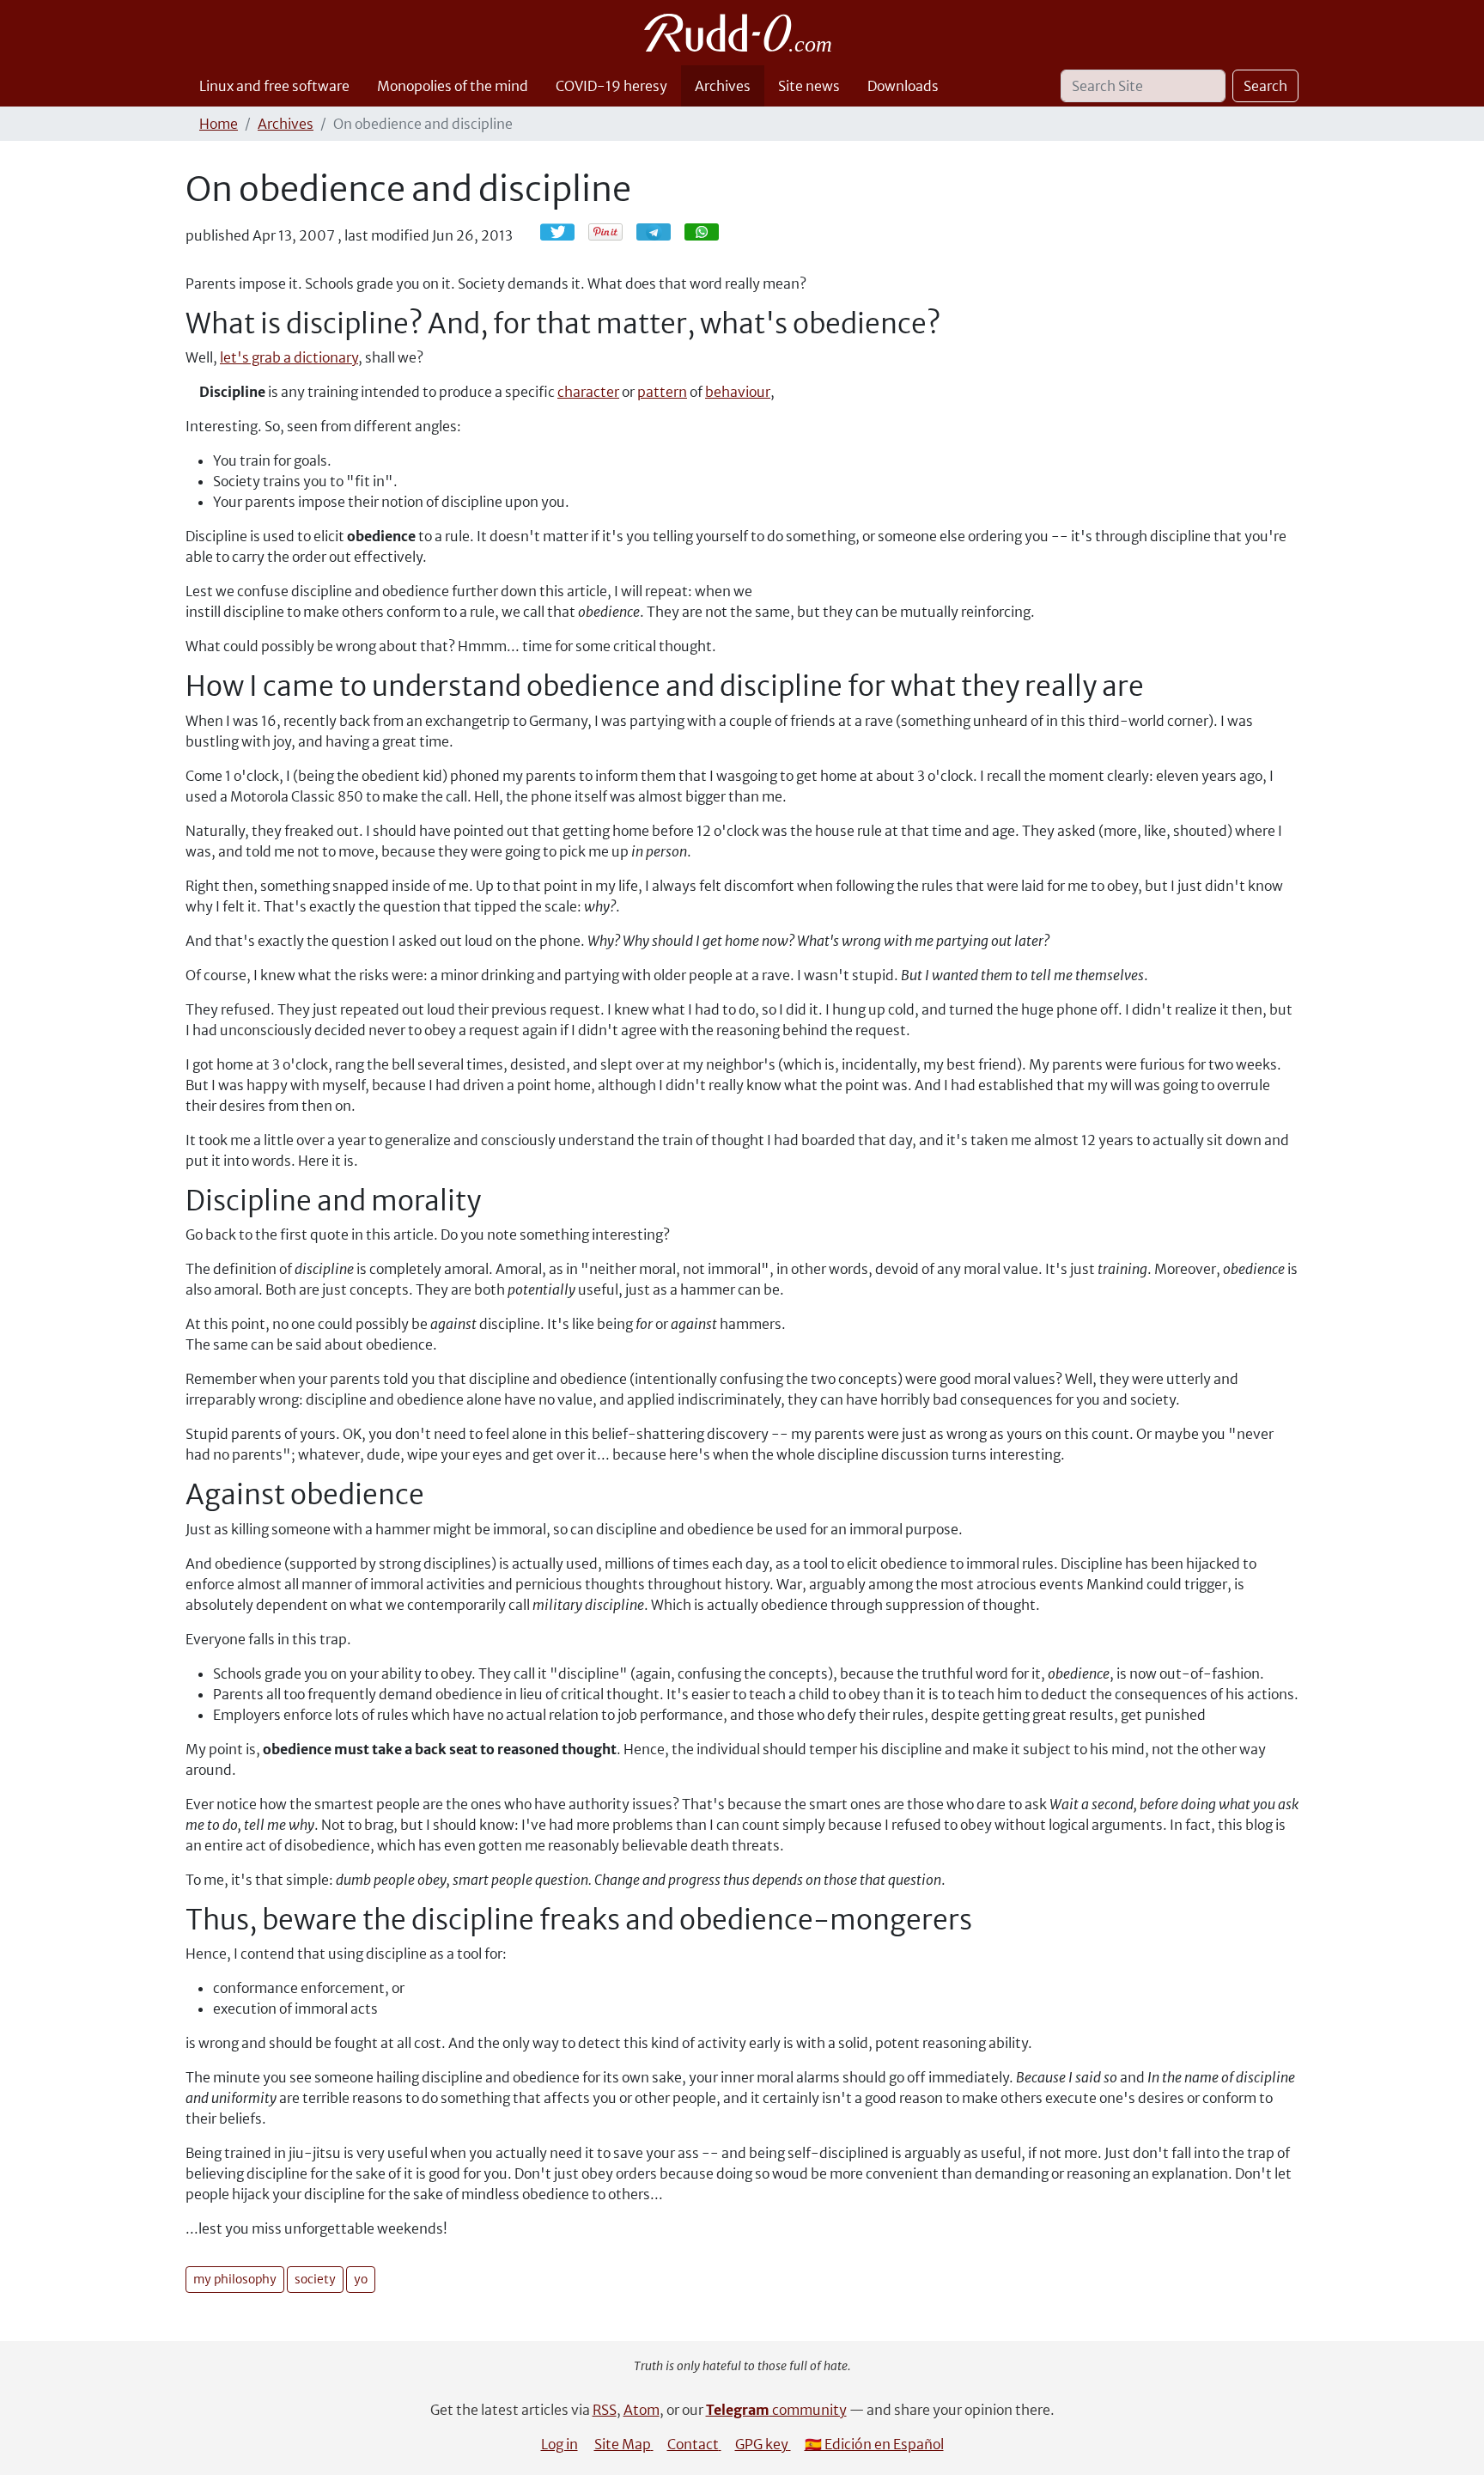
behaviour (738, 392)
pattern (662, 392)
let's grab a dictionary (289, 357)
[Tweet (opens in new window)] (557, 232)
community (776, 2410)
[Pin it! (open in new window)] (605, 232)
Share (662, 232)
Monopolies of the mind (453, 86)
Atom (642, 2410)
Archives (723, 86)
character (588, 392)
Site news (809, 86)
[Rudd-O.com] (742, 33)
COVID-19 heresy (611, 86)
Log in (560, 2444)
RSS (605, 2410)
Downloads (903, 86)
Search (1265, 86)
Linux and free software (274, 86)
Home (219, 124)
